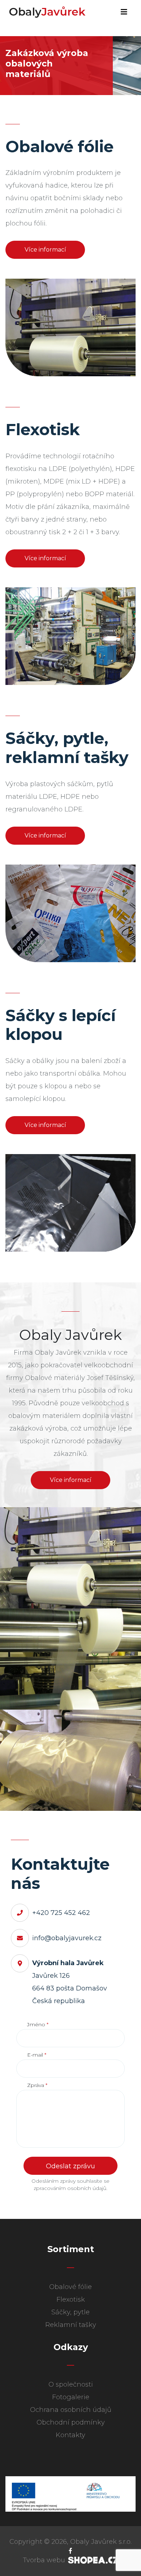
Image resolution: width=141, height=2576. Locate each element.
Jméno (38, 2024)
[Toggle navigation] (124, 12)
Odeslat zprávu (70, 2166)
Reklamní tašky (71, 2325)
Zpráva (37, 2085)
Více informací (45, 250)
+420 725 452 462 (61, 1913)
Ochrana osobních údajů (71, 2410)
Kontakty (70, 2435)
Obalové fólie (70, 2287)
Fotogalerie (71, 2397)
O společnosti (71, 2384)
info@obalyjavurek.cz (67, 1938)
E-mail (37, 2055)
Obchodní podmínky (71, 2422)
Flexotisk (71, 2299)
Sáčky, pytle (70, 2312)
